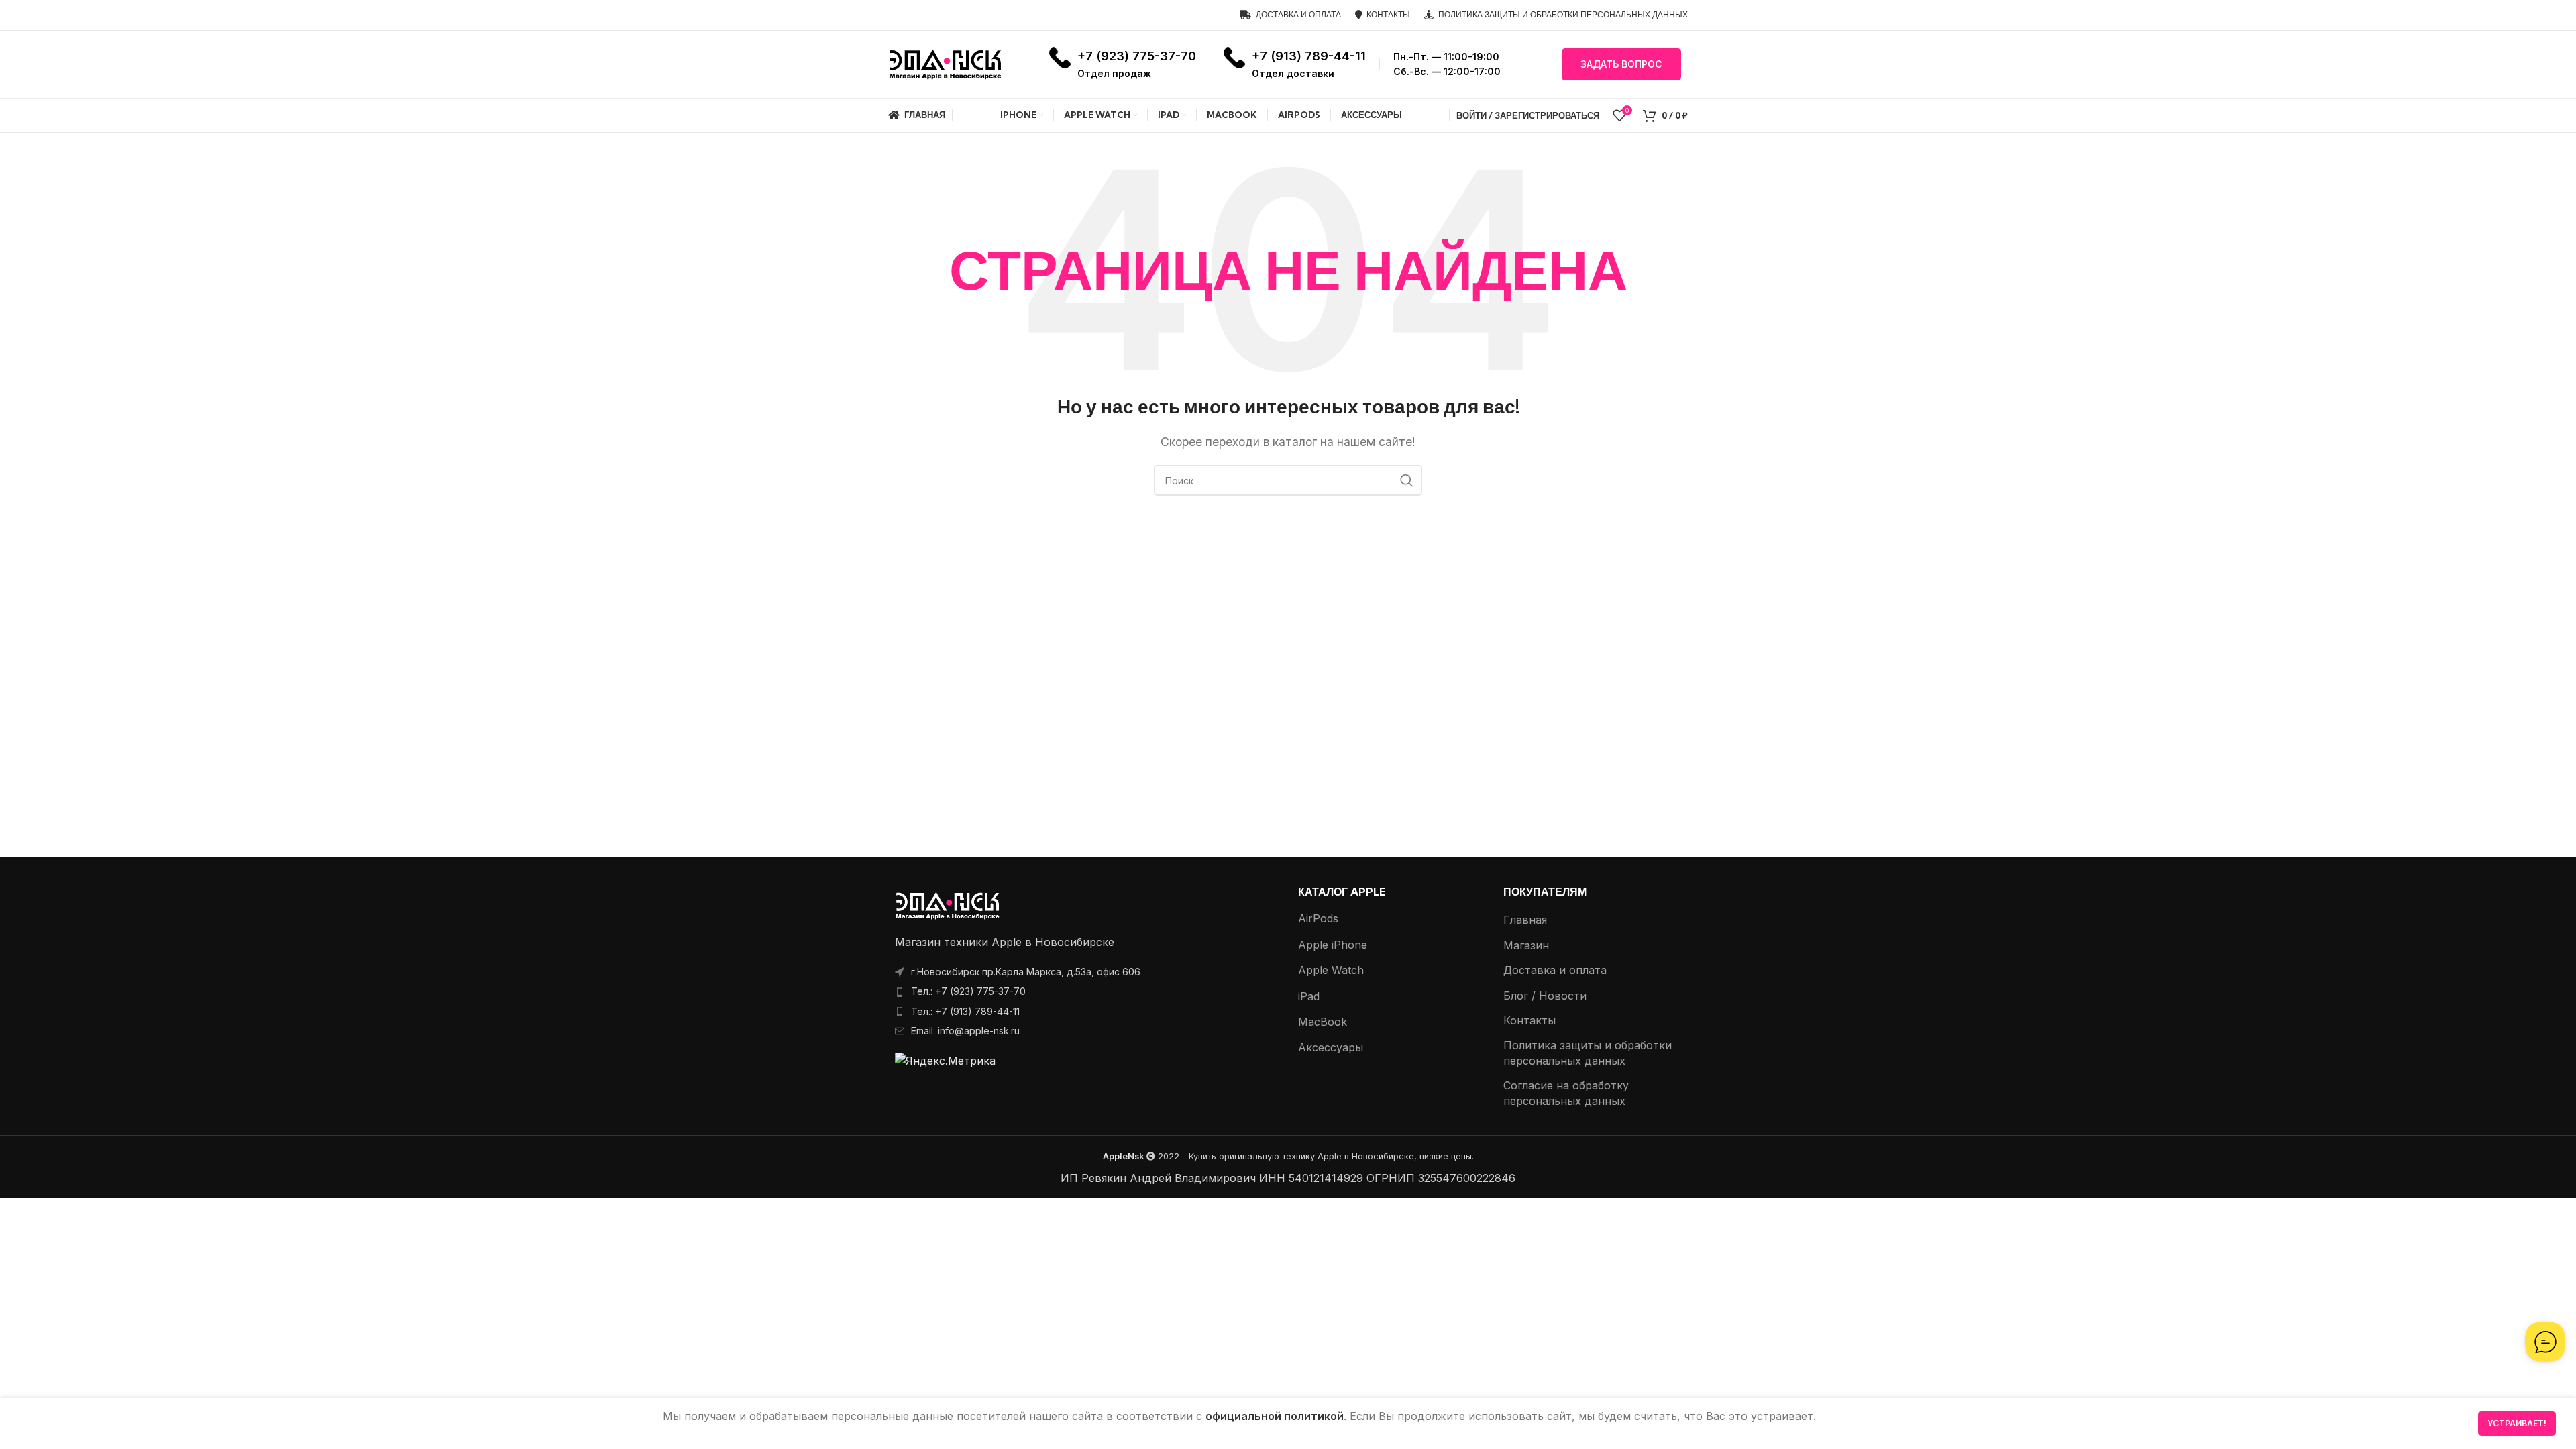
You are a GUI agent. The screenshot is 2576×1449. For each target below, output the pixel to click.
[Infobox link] (1123, 64)
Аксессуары (1331, 1047)
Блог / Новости (1545, 996)
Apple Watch (1331, 970)
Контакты (1529, 1020)
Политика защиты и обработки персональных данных (1588, 1053)
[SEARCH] (1407, 480)
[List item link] (1083, 991)
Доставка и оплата (1555, 970)
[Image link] (948, 905)
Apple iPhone (1333, 945)
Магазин (1526, 945)
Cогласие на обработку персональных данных (1566, 1093)
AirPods (1318, 918)
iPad (1309, 996)
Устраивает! (2517, 1423)
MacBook (1323, 1022)
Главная (1525, 920)
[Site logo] (945, 63)
